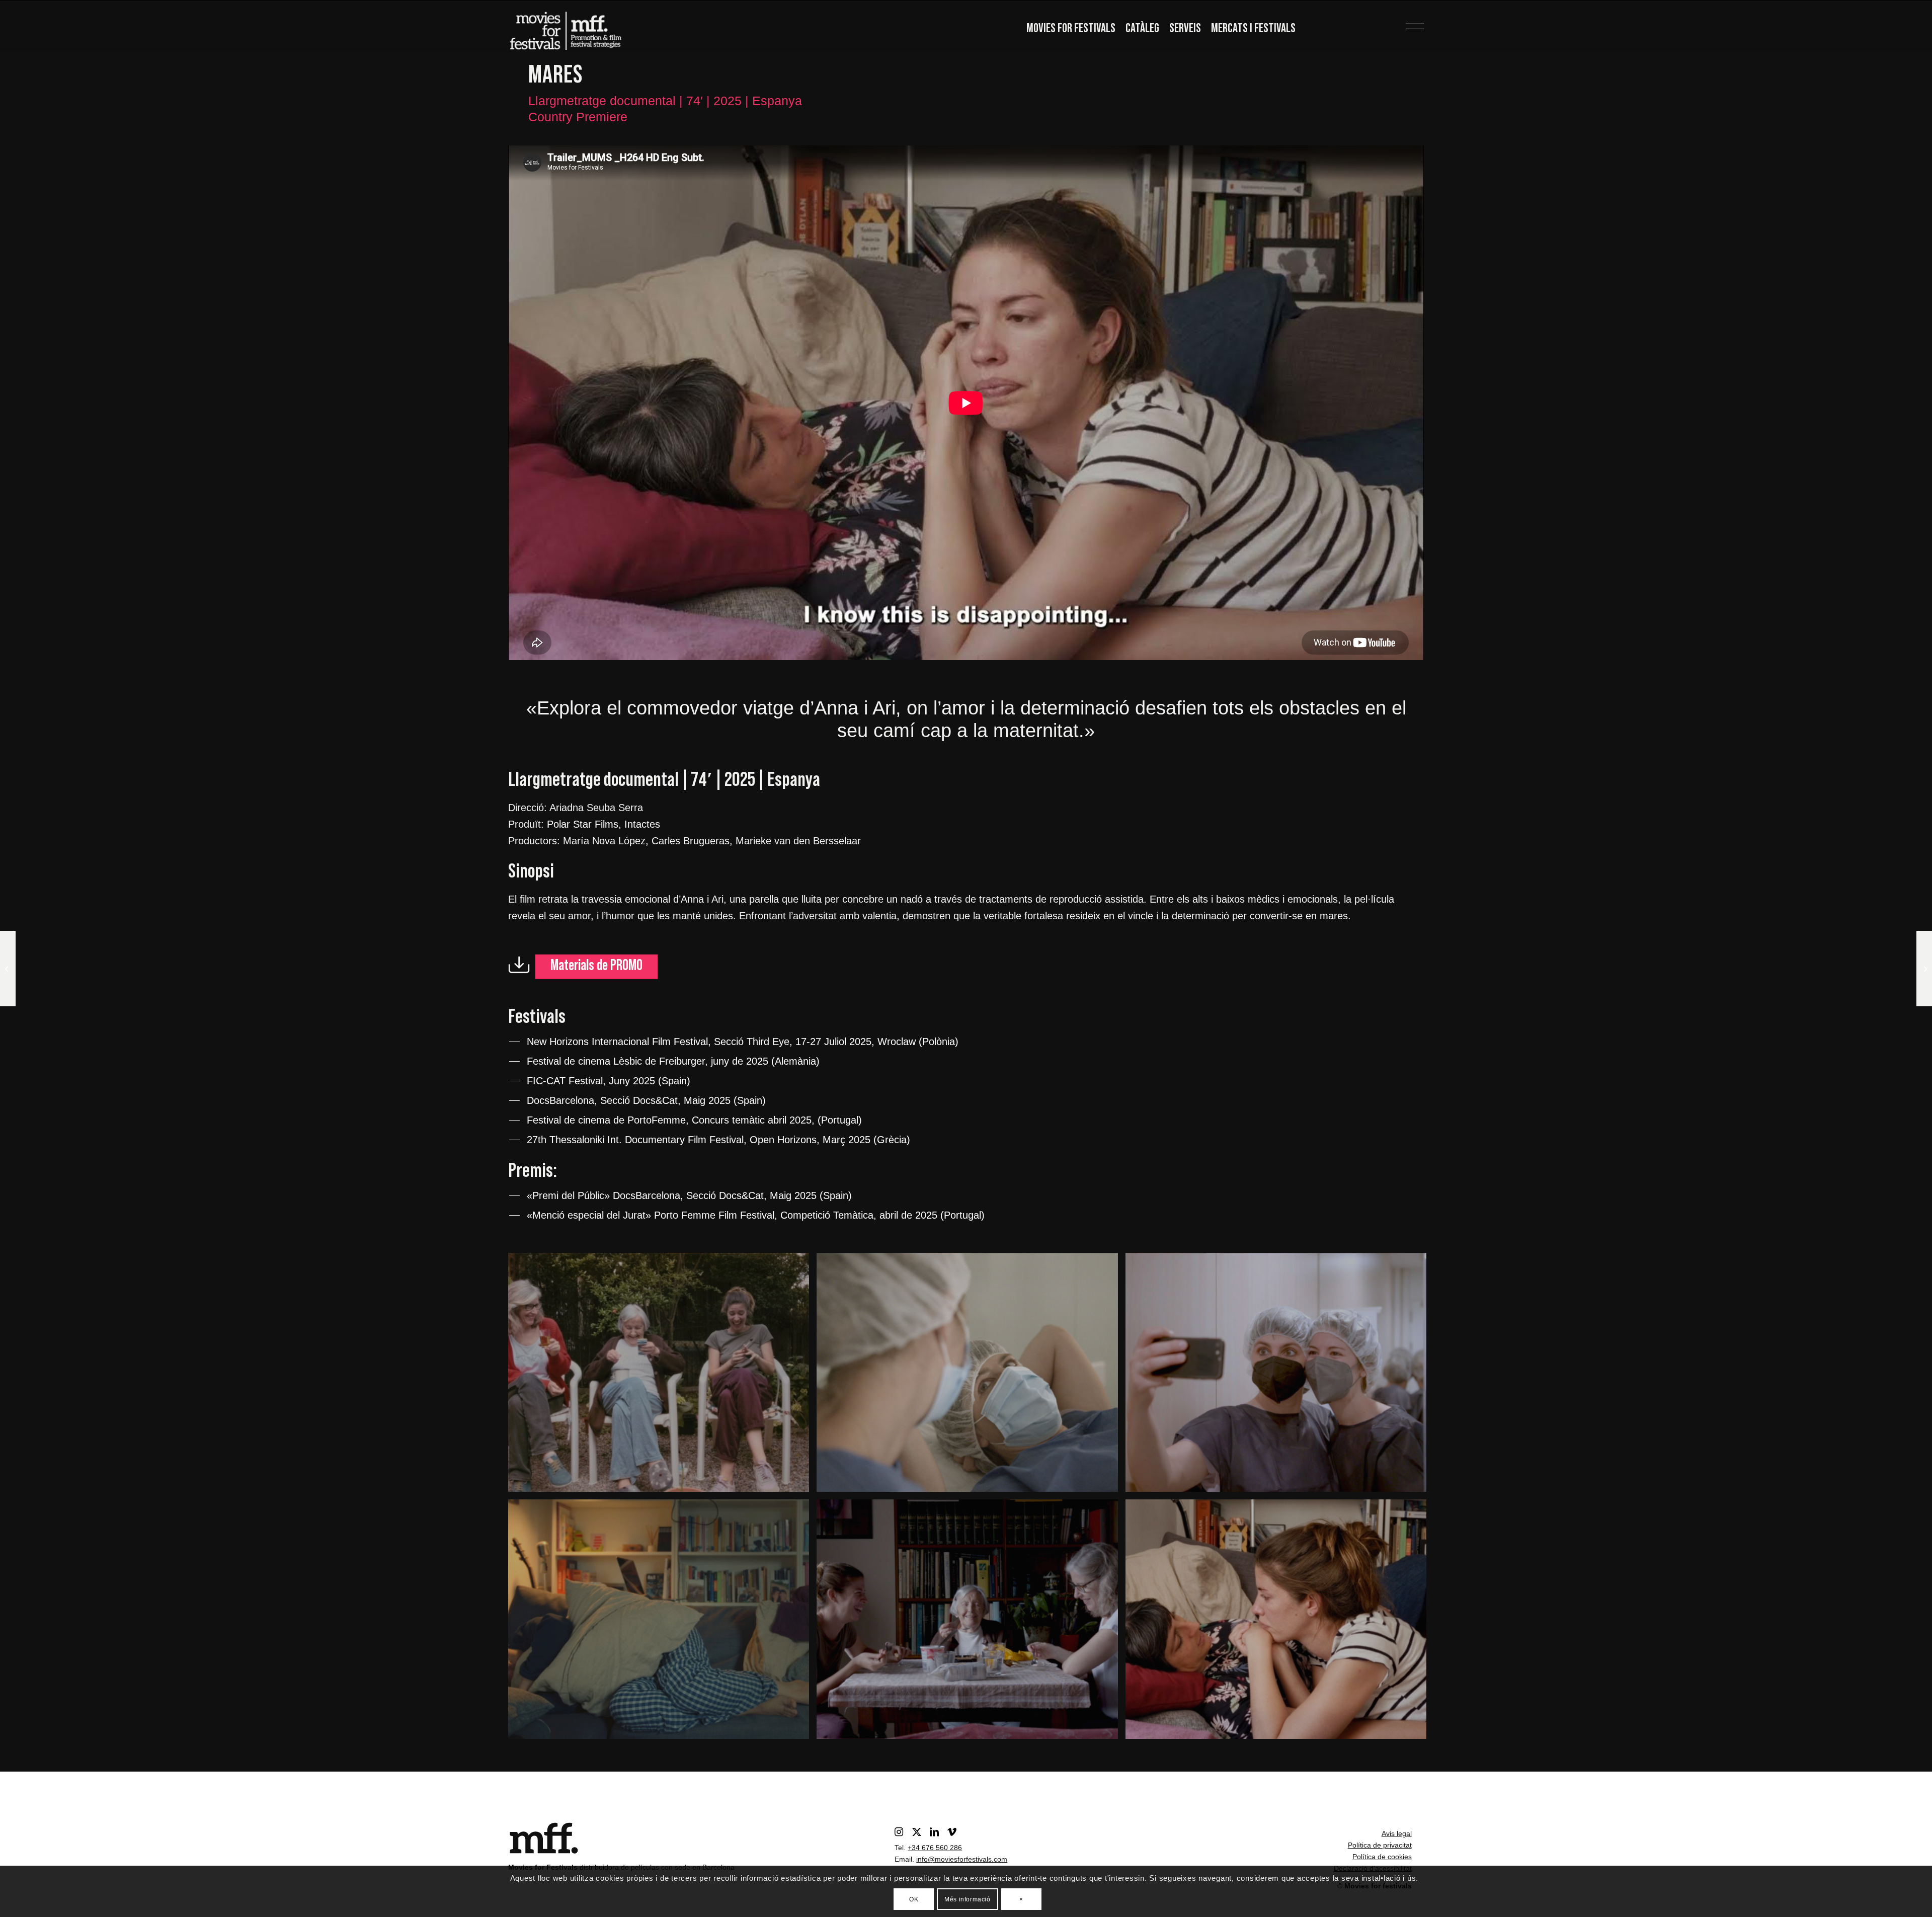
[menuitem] (1071, 29)
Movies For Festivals (1071, 28)
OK (914, 1899)
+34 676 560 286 (935, 1848)
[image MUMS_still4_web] (662, 1376)
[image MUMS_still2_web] (662, 1623)
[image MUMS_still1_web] (971, 1623)
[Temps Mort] (1924, 969)
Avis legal (1397, 1833)
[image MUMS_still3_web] (1280, 1376)
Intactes (642, 824)
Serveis (1185, 28)
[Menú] (1399, 23)
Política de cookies (1382, 1857)
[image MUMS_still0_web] (1280, 1623)
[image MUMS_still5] (971, 1376)
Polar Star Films (583, 824)
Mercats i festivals (1253, 28)
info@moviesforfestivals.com (962, 1859)
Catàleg (1142, 28)
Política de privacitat (1380, 1845)
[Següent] (1401, 403)
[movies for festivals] (566, 28)
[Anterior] (531, 403)
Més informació (967, 1899)
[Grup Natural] (8, 969)
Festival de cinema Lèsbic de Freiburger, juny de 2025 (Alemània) (673, 1061)
